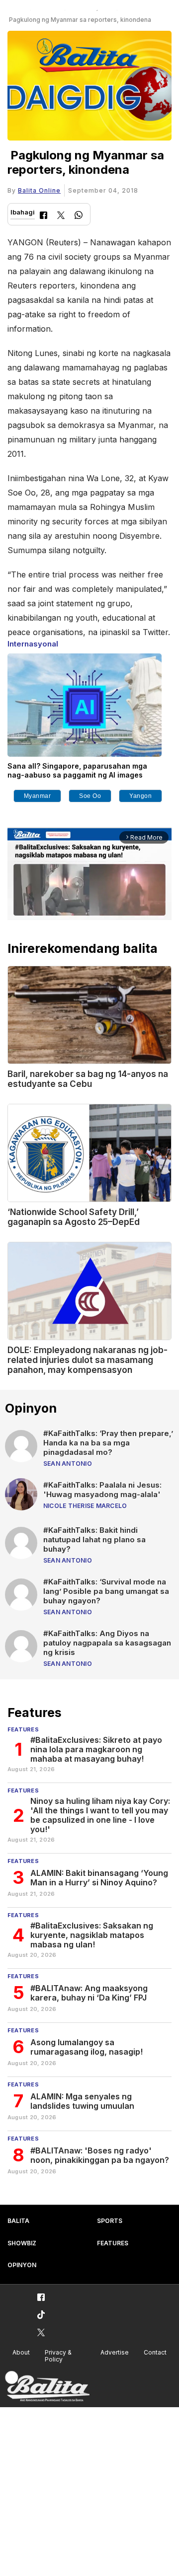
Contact (155, 2352)
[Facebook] (44, 216)
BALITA (18, 2221)
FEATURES (113, 2243)
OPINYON (22, 2265)
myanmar (38, 796)
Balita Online (39, 190)
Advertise (115, 2352)
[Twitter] (61, 216)
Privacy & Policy (58, 2356)
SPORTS (110, 2221)
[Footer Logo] (47, 2387)
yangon (140, 796)
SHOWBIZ (22, 2243)
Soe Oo (90, 796)
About (21, 2352)
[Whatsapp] (79, 216)
